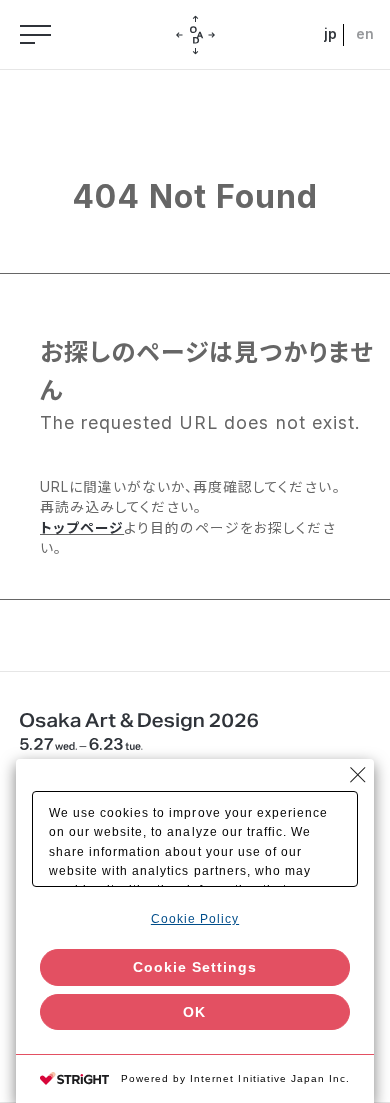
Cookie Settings (195, 967)
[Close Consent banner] (358, 775)
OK (194, 1012)
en (364, 34)
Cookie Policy (195, 919)
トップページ (82, 528)
